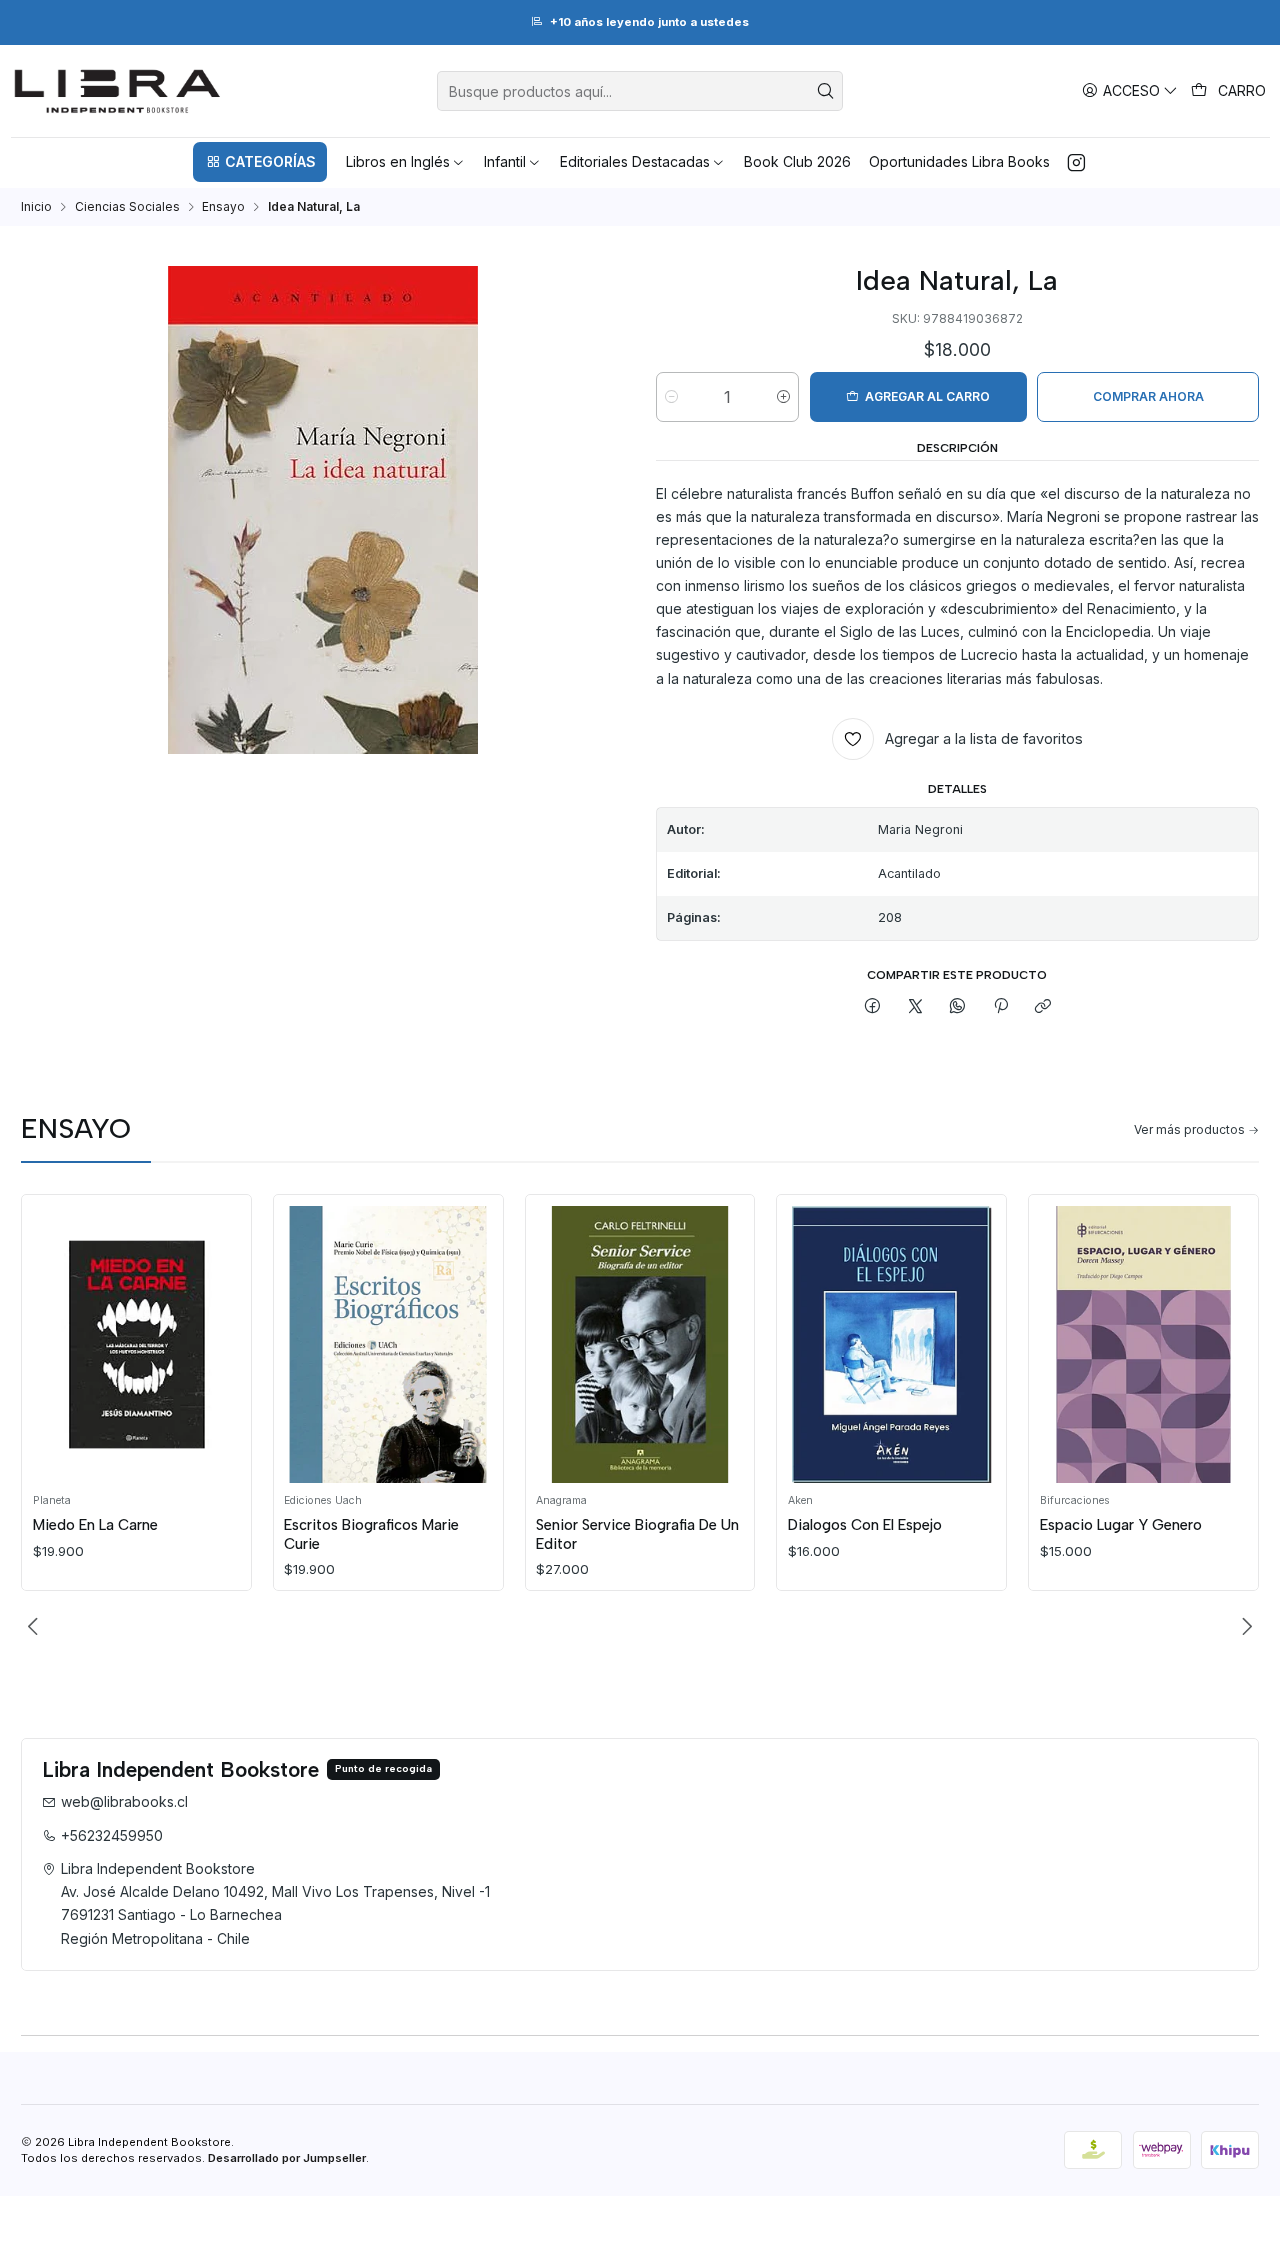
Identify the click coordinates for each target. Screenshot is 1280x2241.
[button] (260, 162)
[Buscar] (826, 91)
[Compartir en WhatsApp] (958, 1007)
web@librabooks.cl (124, 1801)
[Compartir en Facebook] (873, 1007)
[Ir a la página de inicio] (117, 91)
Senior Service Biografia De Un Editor (637, 1534)
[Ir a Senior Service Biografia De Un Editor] (640, 1344)
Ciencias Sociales (127, 207)
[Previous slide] (36, 1627)
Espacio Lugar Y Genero (1121, 1525)
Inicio (36, 207)
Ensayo (223, 207)
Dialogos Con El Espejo (865, 1525)
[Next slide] (1244, 1627)
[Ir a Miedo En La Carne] (137, 1344)
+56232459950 (112, 1835)
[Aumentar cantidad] (783, 397)
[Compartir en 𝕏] (916, 1007)
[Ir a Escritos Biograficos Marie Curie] (388, 1344)
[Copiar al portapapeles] (1042, 1007)
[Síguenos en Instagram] (1076, 162)
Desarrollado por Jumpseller (287, 2158)
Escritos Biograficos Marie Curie (371, 1534)
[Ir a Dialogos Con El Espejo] (892, 1344)
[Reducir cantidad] (671, 397)
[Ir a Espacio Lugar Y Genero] (1144, 1344)
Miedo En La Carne (95, 1525)
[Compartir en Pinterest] (1001, 1007)
